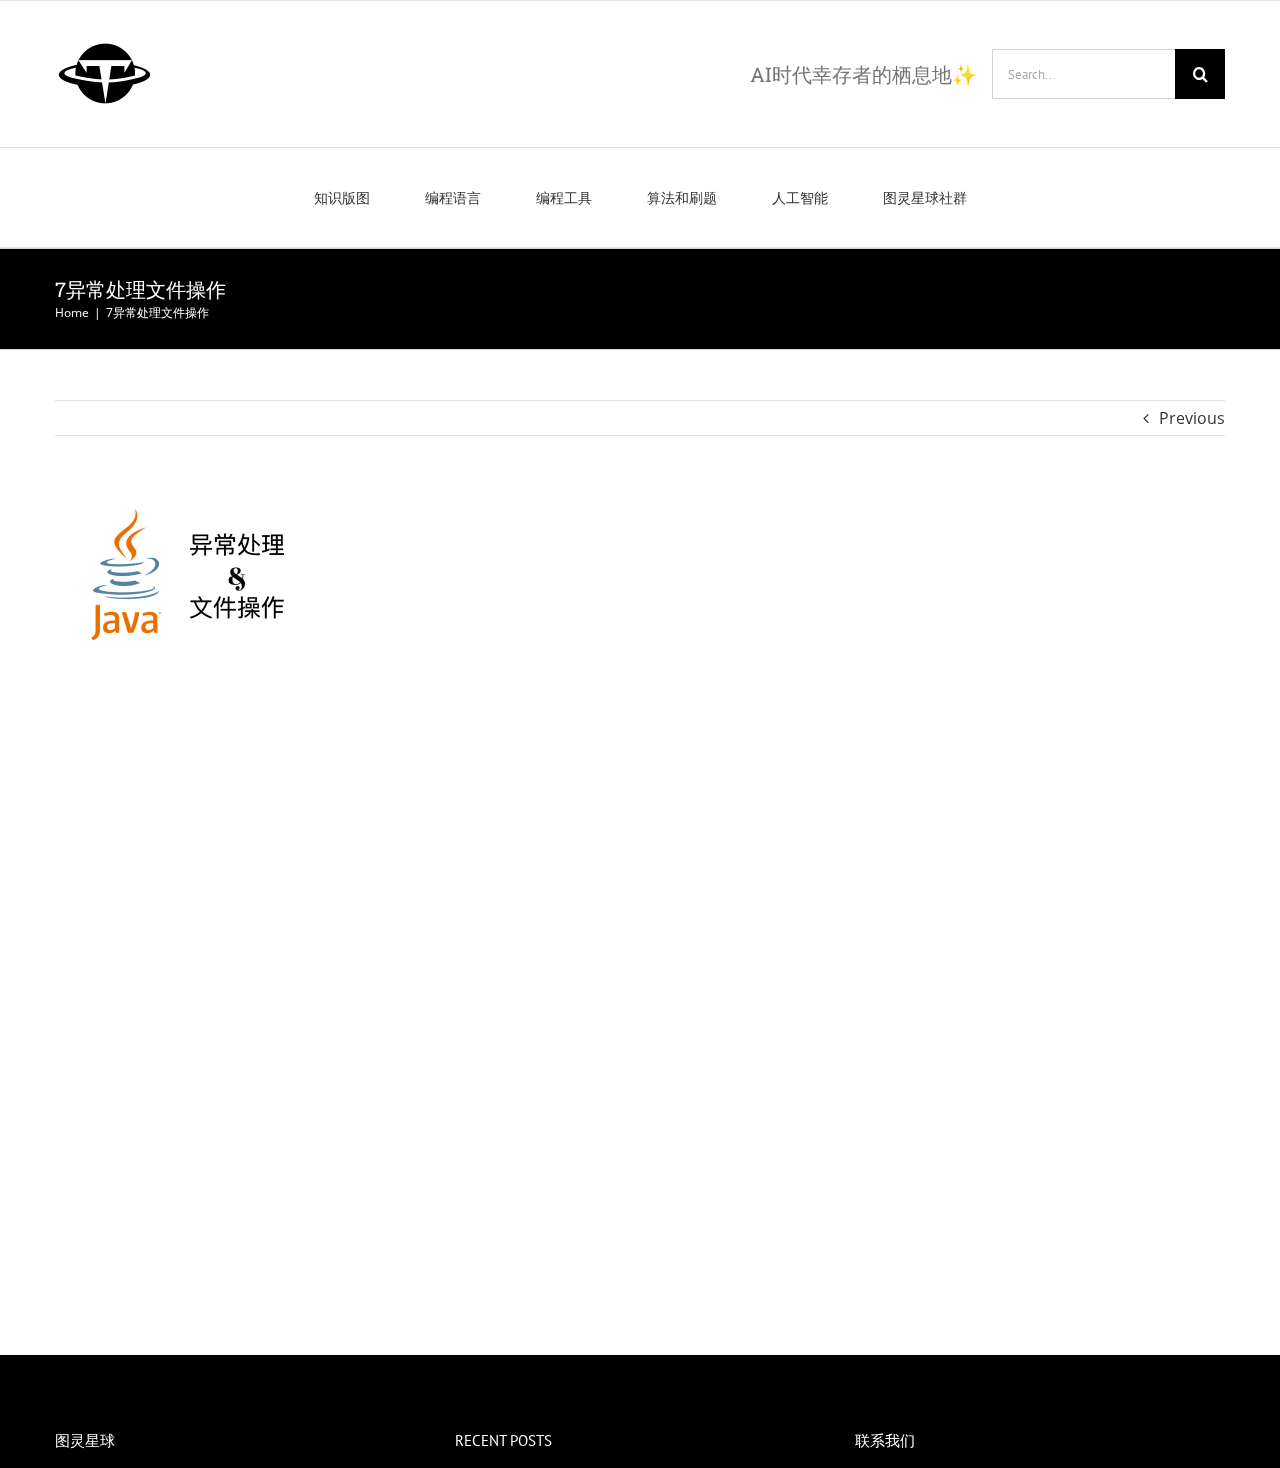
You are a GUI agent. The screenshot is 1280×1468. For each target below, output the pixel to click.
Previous (1192, 418)
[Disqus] (640, 955)
